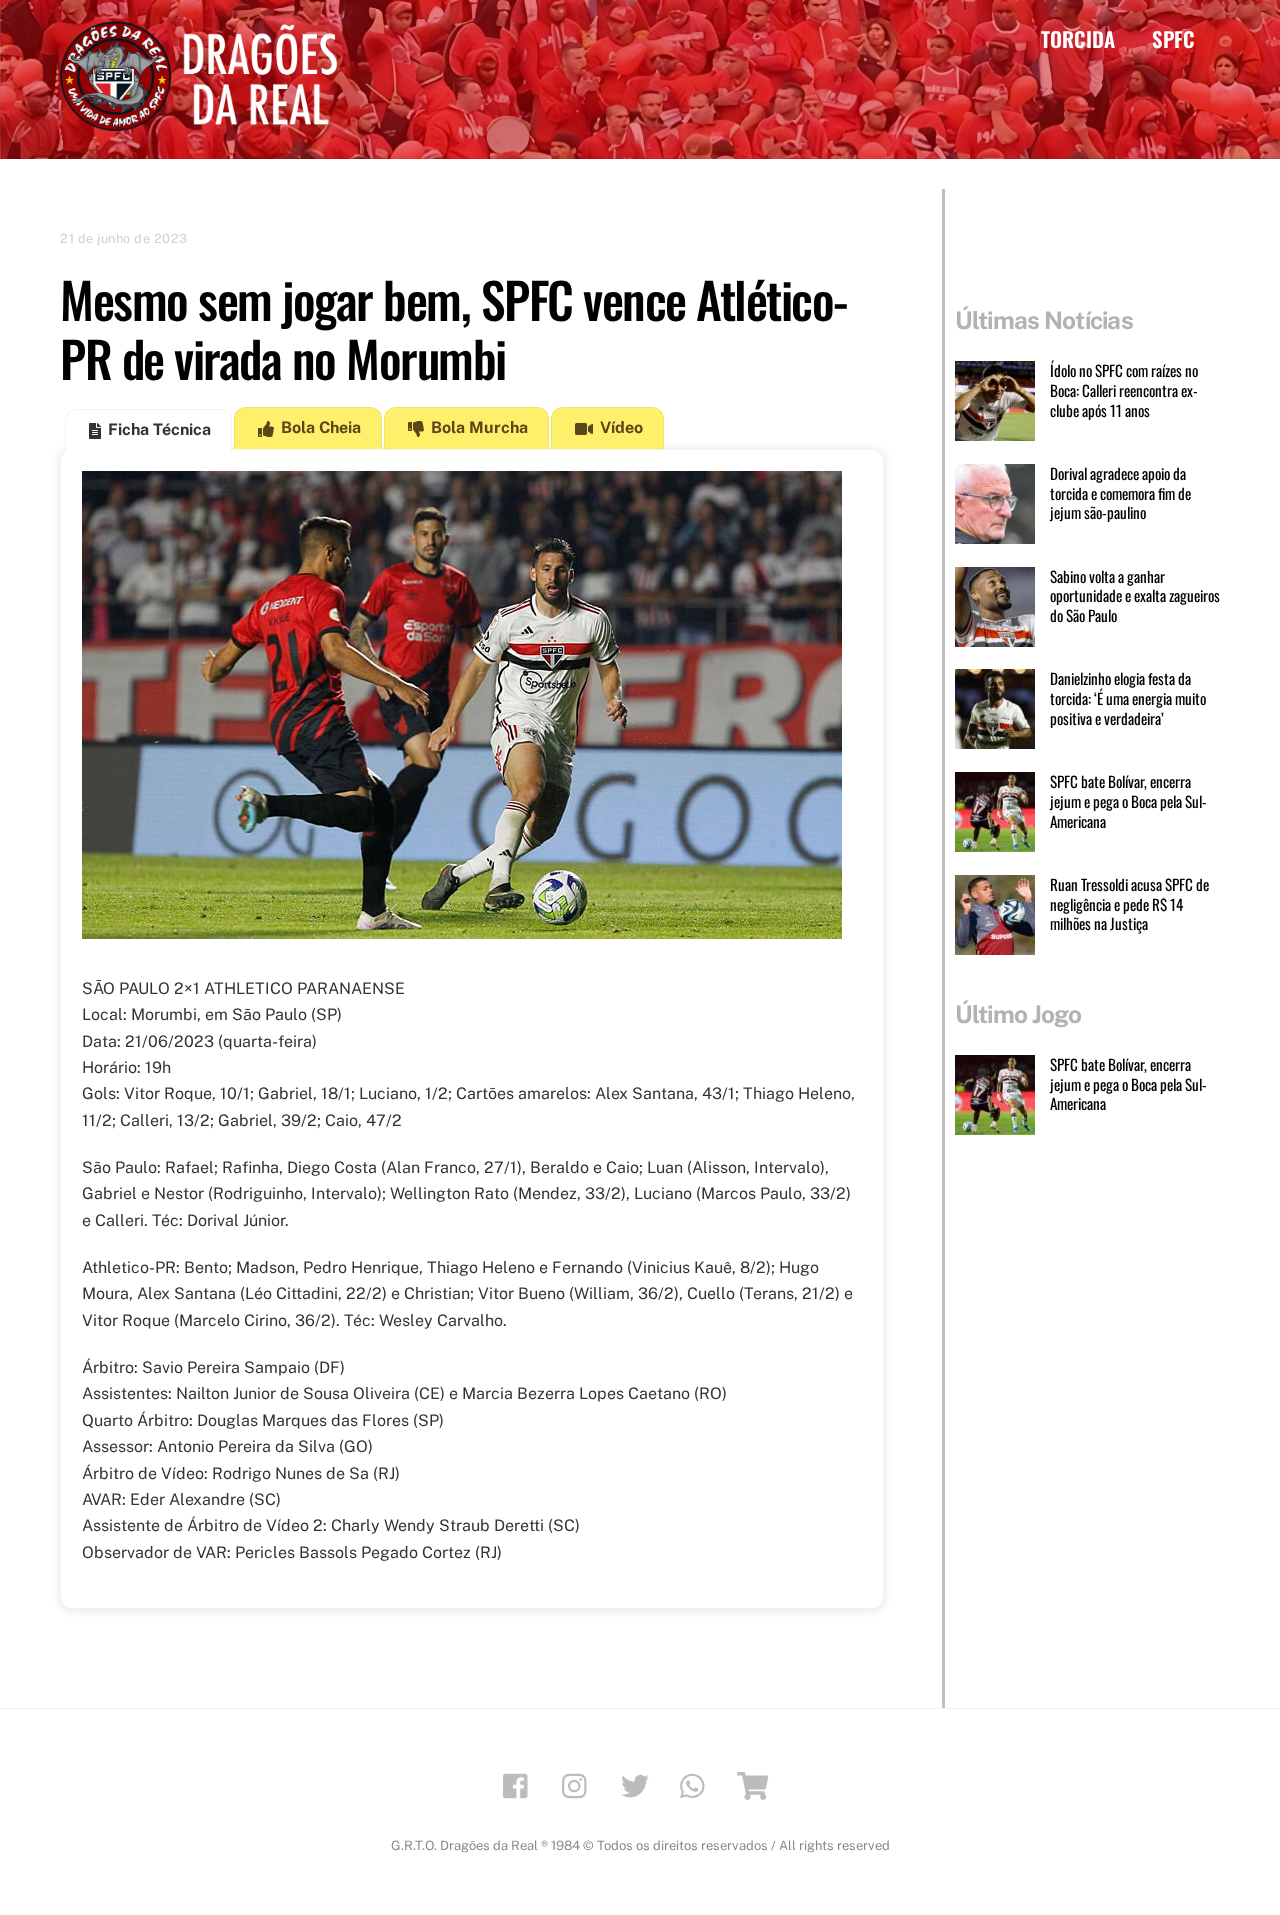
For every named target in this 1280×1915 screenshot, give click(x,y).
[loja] (756, 1784)
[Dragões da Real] (205, 121)
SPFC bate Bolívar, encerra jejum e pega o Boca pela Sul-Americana (1128, 801)
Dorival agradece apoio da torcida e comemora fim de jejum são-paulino (1120, 493)
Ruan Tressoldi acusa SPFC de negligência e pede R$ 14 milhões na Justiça (1129, 904)
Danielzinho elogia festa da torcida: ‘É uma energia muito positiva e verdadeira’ (1128, 698)
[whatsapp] (697, 1784)
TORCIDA (1078, 38)
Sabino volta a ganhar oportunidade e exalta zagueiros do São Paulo (1135, 596)
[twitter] (638, 1784)
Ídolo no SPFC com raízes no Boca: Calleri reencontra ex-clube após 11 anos (1124, 390)
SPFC (1173, 38)
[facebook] (520, 1784)
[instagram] (579, 1784)
